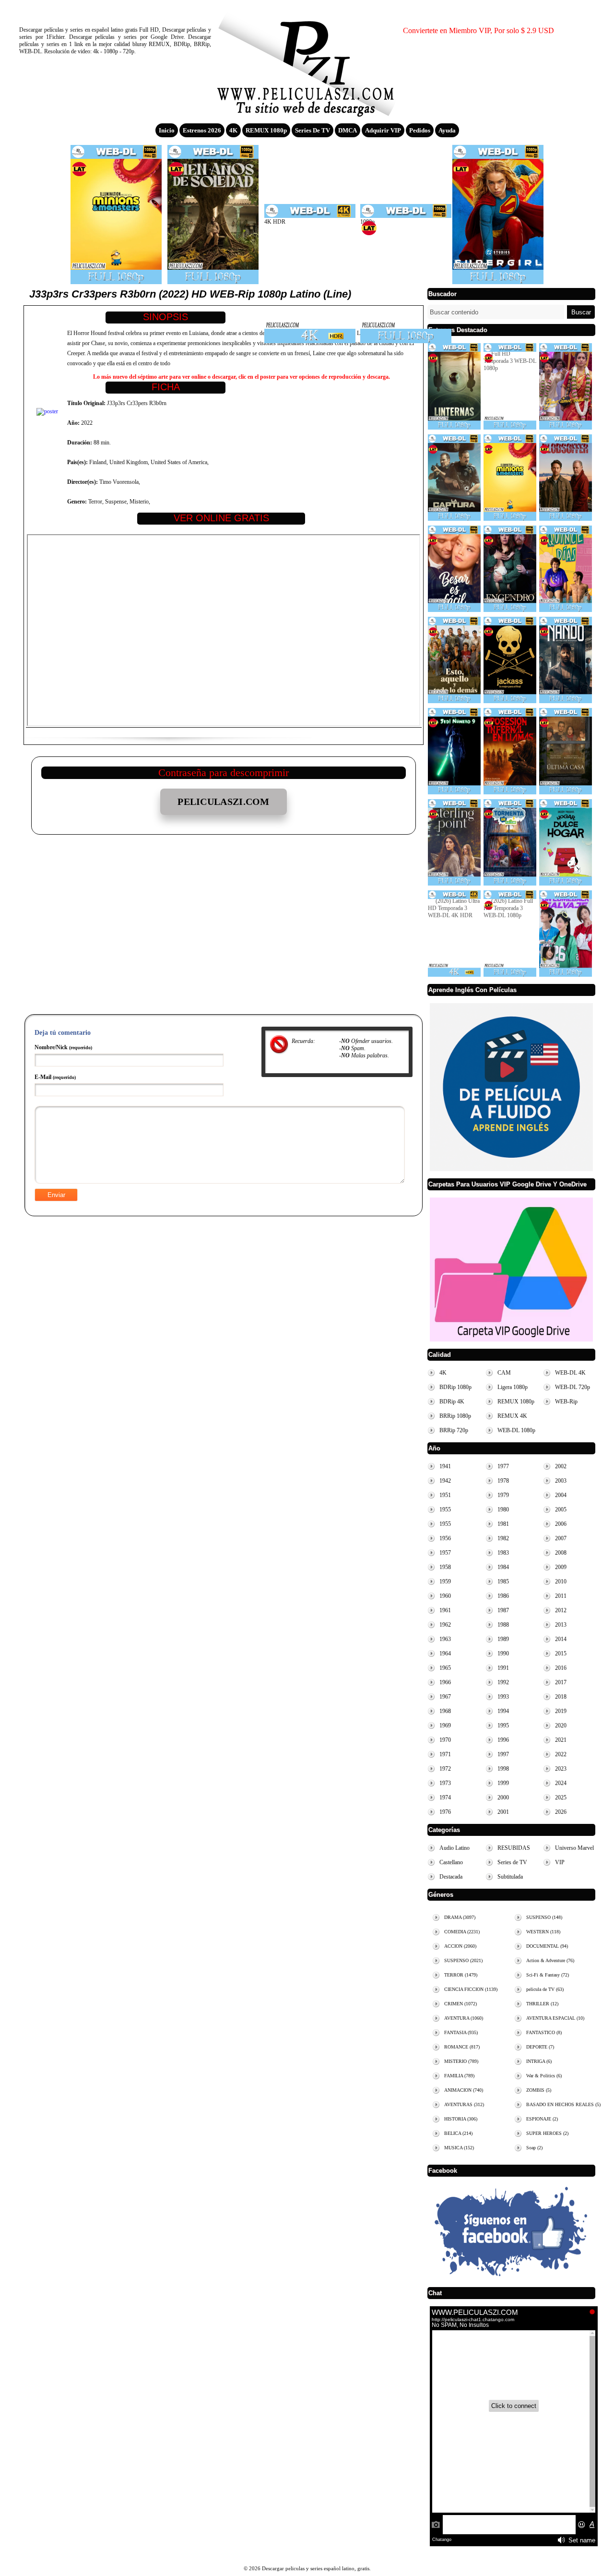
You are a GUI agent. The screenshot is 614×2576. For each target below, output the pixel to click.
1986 (503, 1596)
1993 (503, 1697)
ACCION (460, 1946)
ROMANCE (462, 2047)
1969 (445, 1725)
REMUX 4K (512, 1416)
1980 (503, 1510)
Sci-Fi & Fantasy (548, 1975)
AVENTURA (464, 2018)
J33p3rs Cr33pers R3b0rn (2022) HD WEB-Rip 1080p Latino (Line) (190, 294)
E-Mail (55, 1077)
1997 (503, 1754)
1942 (445, 1481)
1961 (445, 1610)
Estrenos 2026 (202, 130)
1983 (503, 1553)
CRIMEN (460, 2004)
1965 (445, 1668)
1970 (445, 1740)
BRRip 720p (454, 1430)
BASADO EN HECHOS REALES (563, 2104)
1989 (503, 1639)
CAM (504, 1373)
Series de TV (313, 130)
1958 (445, 1567)
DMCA (348, 130)
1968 (445, 1711)
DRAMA (460, 1917)
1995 (503, 1725)
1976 (445, 1812)
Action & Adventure (550, 1960)
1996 (503, 1740)
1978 (503, 1481)
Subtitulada (510, 1877)
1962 (445, 1625)
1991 (503, 1668)
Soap (534, 2148)
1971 (445, 1754)
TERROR (461, 1975)
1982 (503, 1538)
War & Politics (544, 2076)
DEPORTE (540, 2047)
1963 (445, 1639)
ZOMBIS (539, 2090)
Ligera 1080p (513, 1387)
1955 (445, 1510)
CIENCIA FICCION (471, 1989)
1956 (445, 1538)
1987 (503, 1610)
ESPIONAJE (542, 2119)
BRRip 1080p (455, 1416)
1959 (445, 1582)
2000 (503, 1797)
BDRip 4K (452, 1402)
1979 (503, 1495)
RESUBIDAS (514, 1848)
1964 (445, 1653)
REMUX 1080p (266, 130)
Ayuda (447, 130)
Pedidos (420, 130)
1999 (503, 1783)
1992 (503, 1682)
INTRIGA (539, 2061)
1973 (445, 1783)
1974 (445, 1797)
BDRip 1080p (455, 1387)
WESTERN (543, 1932)
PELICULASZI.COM (224, 802)
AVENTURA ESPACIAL (555, 2018)
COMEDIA (462, 1932)
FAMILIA (459, 2076)
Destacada (451, 1877)
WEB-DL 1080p (516, 1430)
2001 (503, 1812)
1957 (445, 1553)
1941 (445, 1466)
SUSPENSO (463, 1960)
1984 (503, 1567)
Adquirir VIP (383, 130)
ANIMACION (464, 2090)
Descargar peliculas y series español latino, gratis (307, 60)
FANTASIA (461, 2032)
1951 (445, 1495)
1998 (503, 1769)
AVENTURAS (464, 2104)
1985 (503, 1582)
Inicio (167, 130)
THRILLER (542, 2004)
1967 (445, 1697)
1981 (503, 1524)
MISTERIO (461, 2061)
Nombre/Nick (63, 1047)
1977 (503, 1466)
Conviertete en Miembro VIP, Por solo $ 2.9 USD (478, 30)
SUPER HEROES (547, 2133)
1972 (445, 1769)
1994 (503, 1711)
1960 (445, 1596)
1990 (503, 1653)
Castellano (451, 1862)
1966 (445, 1682)
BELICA (458, 2133)
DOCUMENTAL (547, 1946)
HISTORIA (461, 2119)
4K (233, 130)
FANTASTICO (544, 2032)
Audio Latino (455, 1848)
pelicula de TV (545, 1989)
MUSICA (459, 2148)
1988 (503, 1625)
